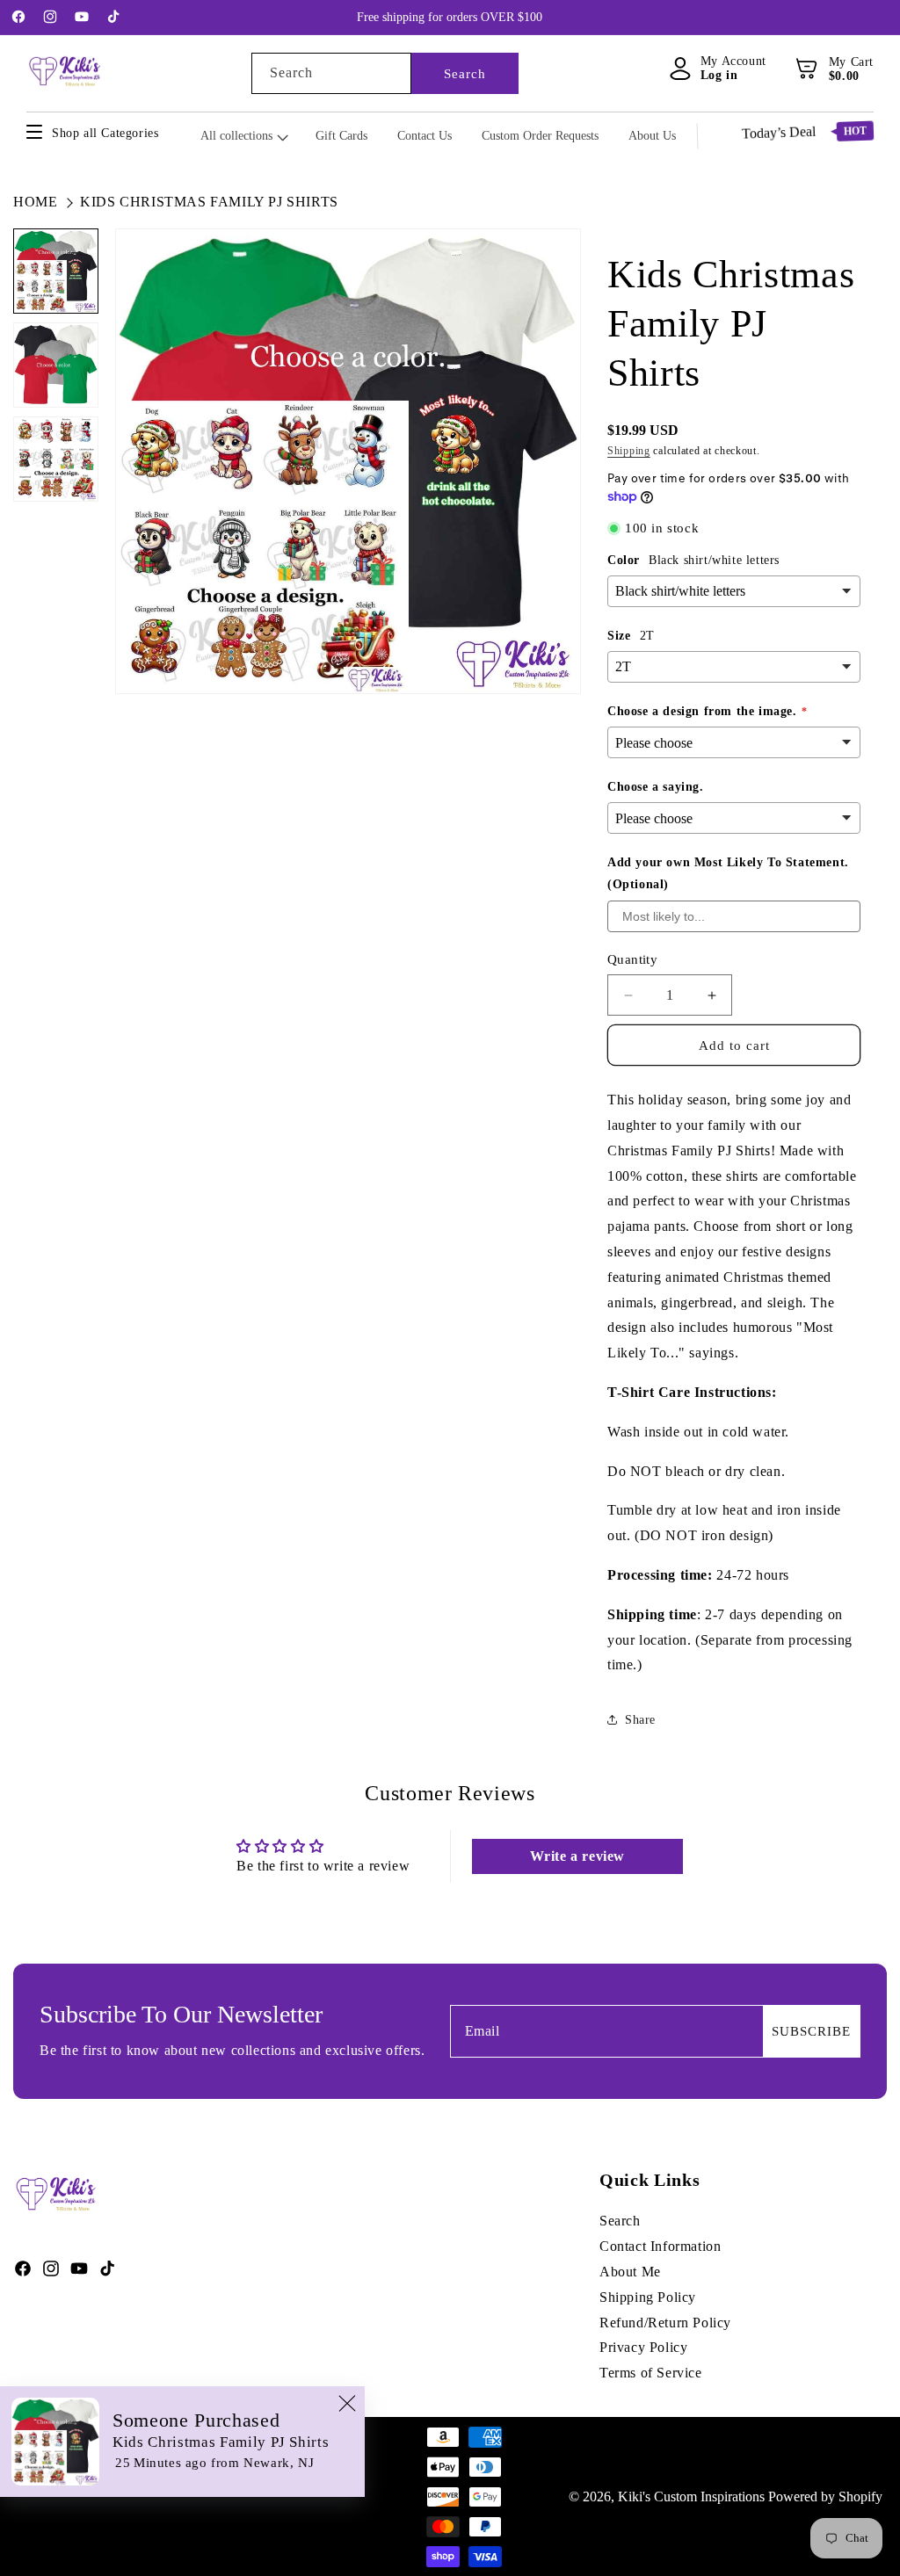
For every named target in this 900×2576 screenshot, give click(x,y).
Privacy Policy (643, 2347)
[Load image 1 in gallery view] (56, 271)
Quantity (632, 959)
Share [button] (640, 1720)
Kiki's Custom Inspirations (691, 2496)
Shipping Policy (648, 2297)
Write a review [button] (577, 1856)
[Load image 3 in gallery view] (56, 459)
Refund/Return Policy (665, 2323)
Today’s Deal (804, 133)
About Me (630, 2272)
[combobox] (331, 73)
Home (35, 202)
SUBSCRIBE (811, 2031)
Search (465, 74)
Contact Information (660, 2246)
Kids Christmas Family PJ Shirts (209, 202)
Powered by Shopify (825, 2496)
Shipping (629, 451)
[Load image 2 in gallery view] (56, 365)
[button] (807, 69)
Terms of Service (651, 2373)
